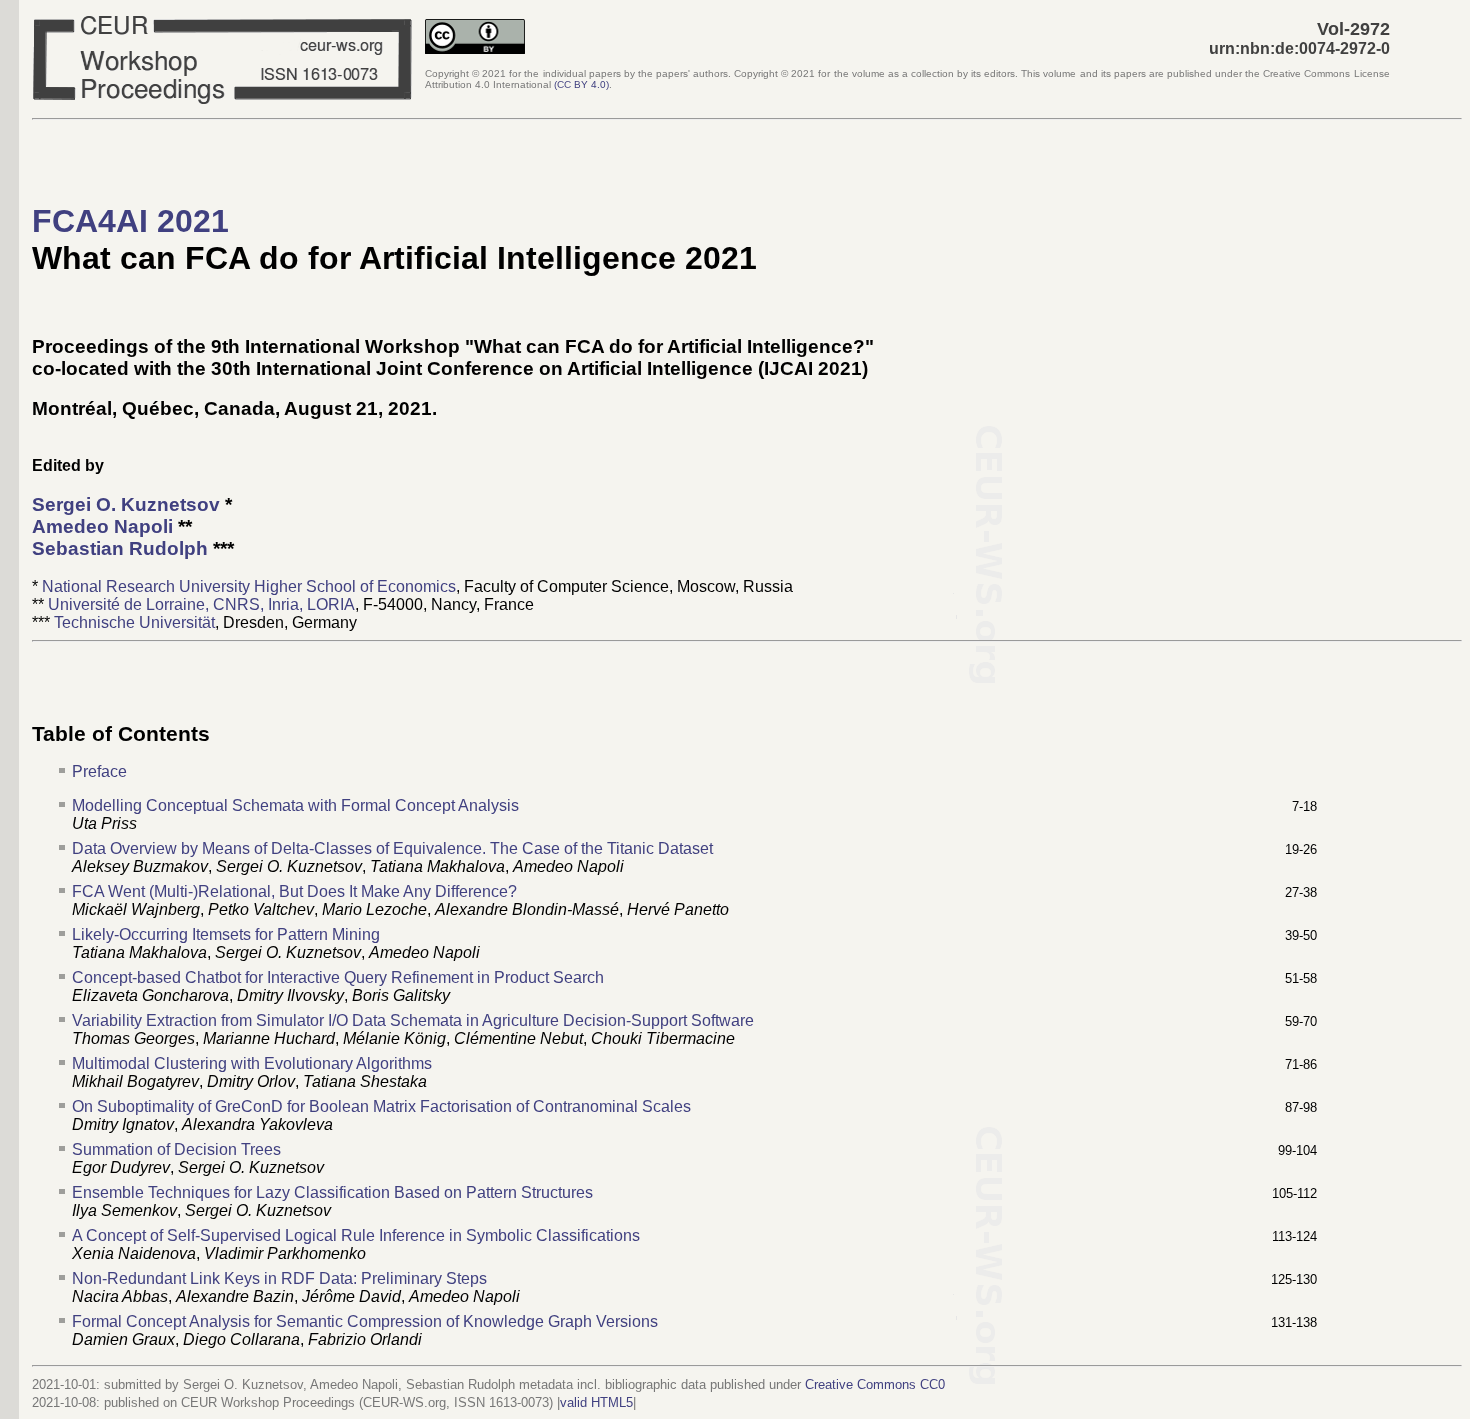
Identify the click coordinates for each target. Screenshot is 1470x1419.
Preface (99, 771)
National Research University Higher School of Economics (249, 586)
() (581, 84)
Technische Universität (134, 622)
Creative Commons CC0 (875, 1384)
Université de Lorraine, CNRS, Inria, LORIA (201, 604)
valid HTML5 (596, 1402)
